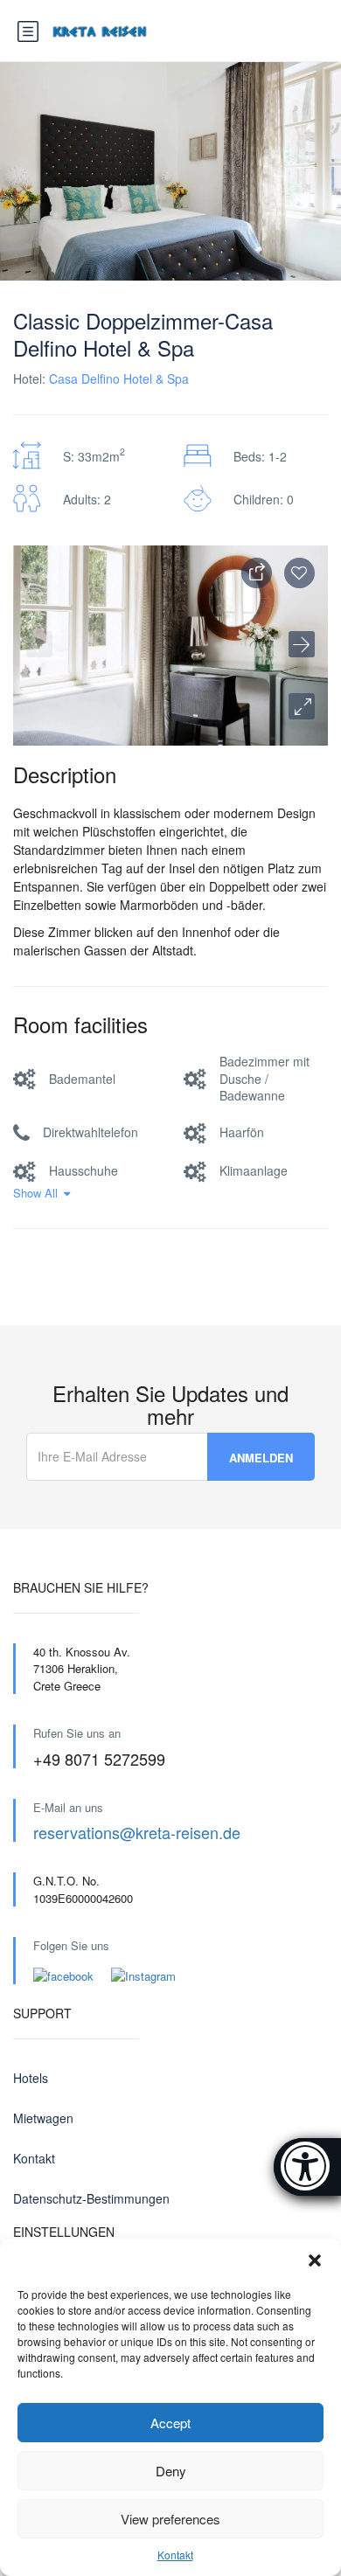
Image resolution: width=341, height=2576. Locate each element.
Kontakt (175, 2555)
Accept (170, 2423)
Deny (171, 2471)
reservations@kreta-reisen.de (137, 1832)
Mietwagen (43, 2118)
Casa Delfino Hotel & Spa (119, 378)
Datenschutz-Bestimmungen (91, 2198)
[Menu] (28, 32)
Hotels (31, 2078)
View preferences (170, 2519)
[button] (315, 2260)
